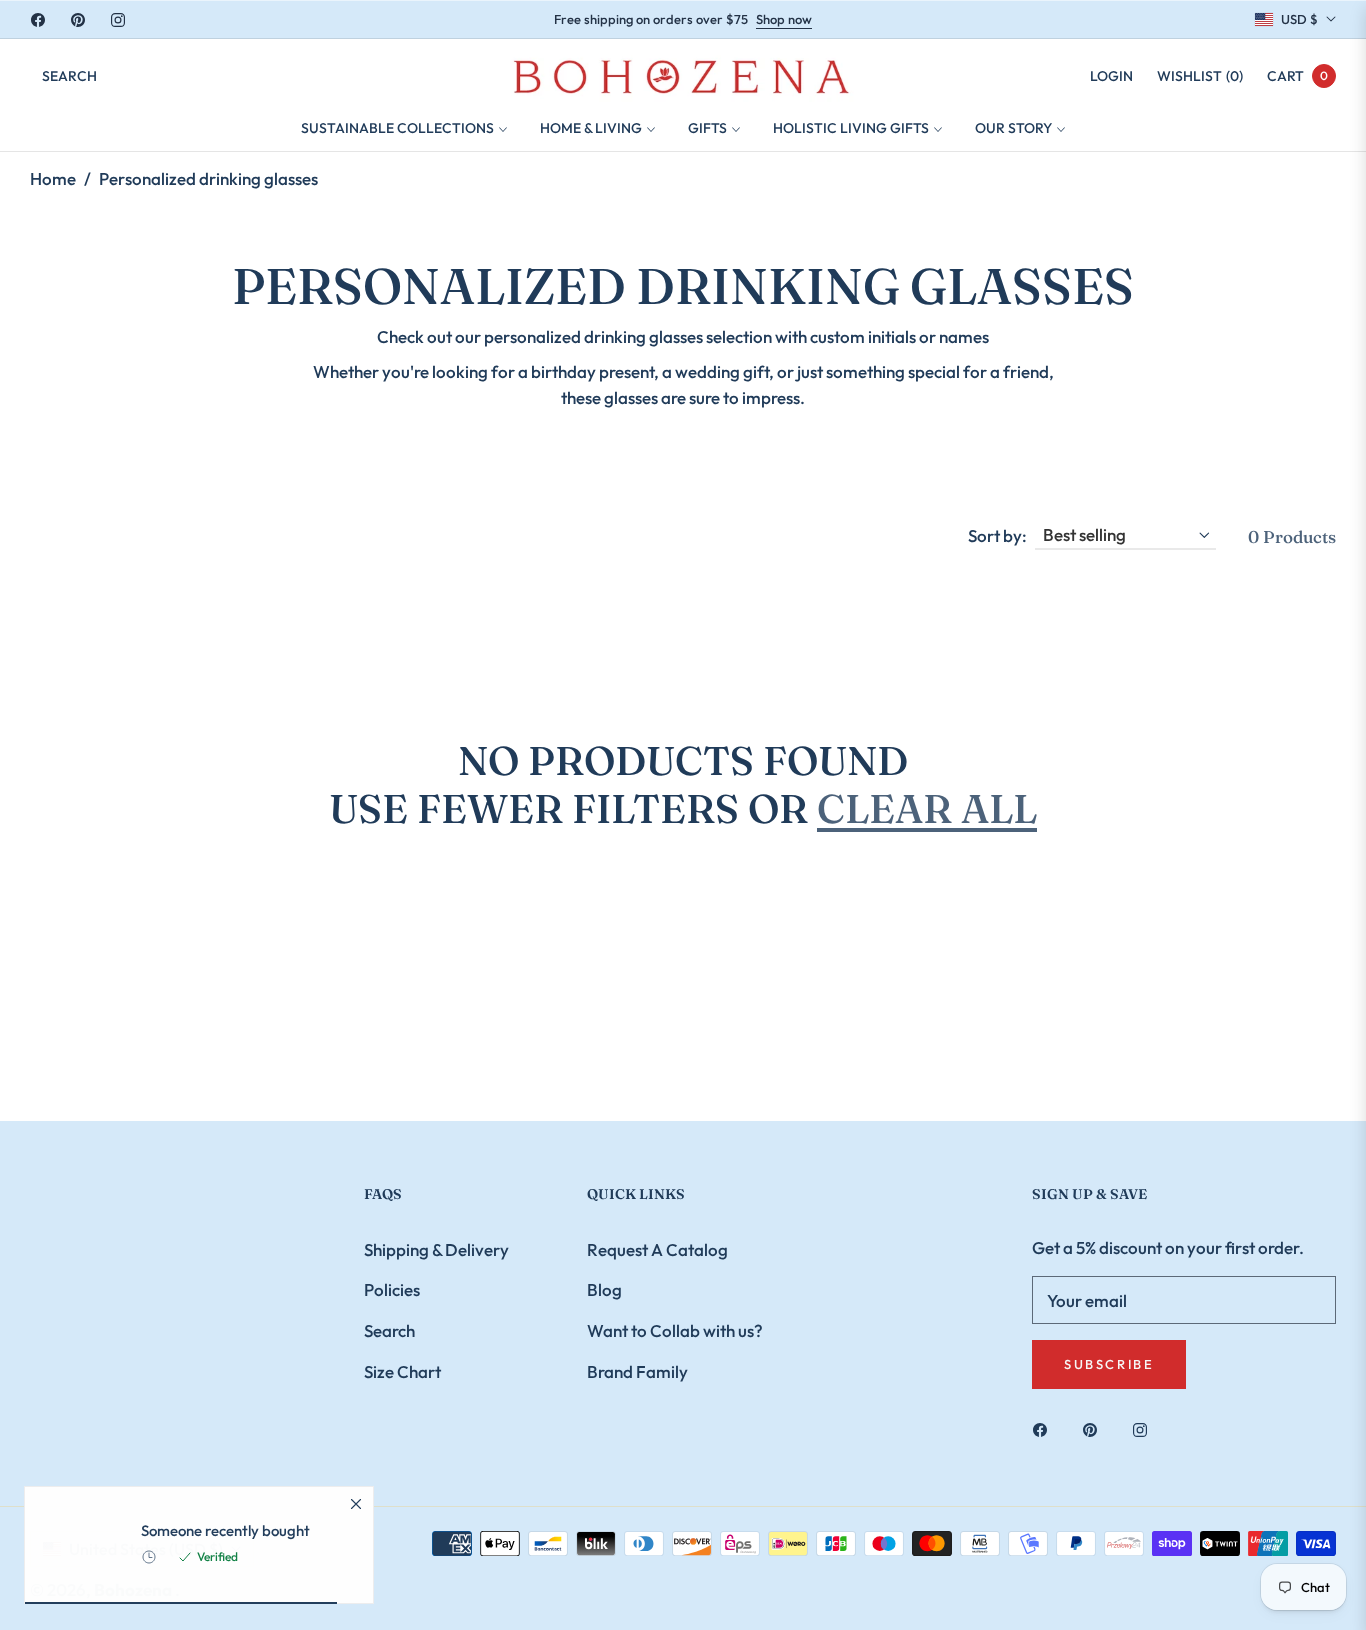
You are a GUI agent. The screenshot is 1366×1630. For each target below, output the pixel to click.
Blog (604, 1289)
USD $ (1299, 19)
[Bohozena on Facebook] (1045, 1428)
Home (53, 178)
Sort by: (997, 535)
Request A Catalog (657, 1249)
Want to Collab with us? (675, 1330)
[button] (69, 76)
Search (389, 1330)
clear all (927, 808)
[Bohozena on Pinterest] (1095, 1428)
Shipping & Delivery (436, 1249)
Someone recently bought (225, 1532)
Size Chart (402, 1371)
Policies (392, 1289)
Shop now (784, 19)
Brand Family (637, 1371)
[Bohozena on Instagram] (1145, 1428)
